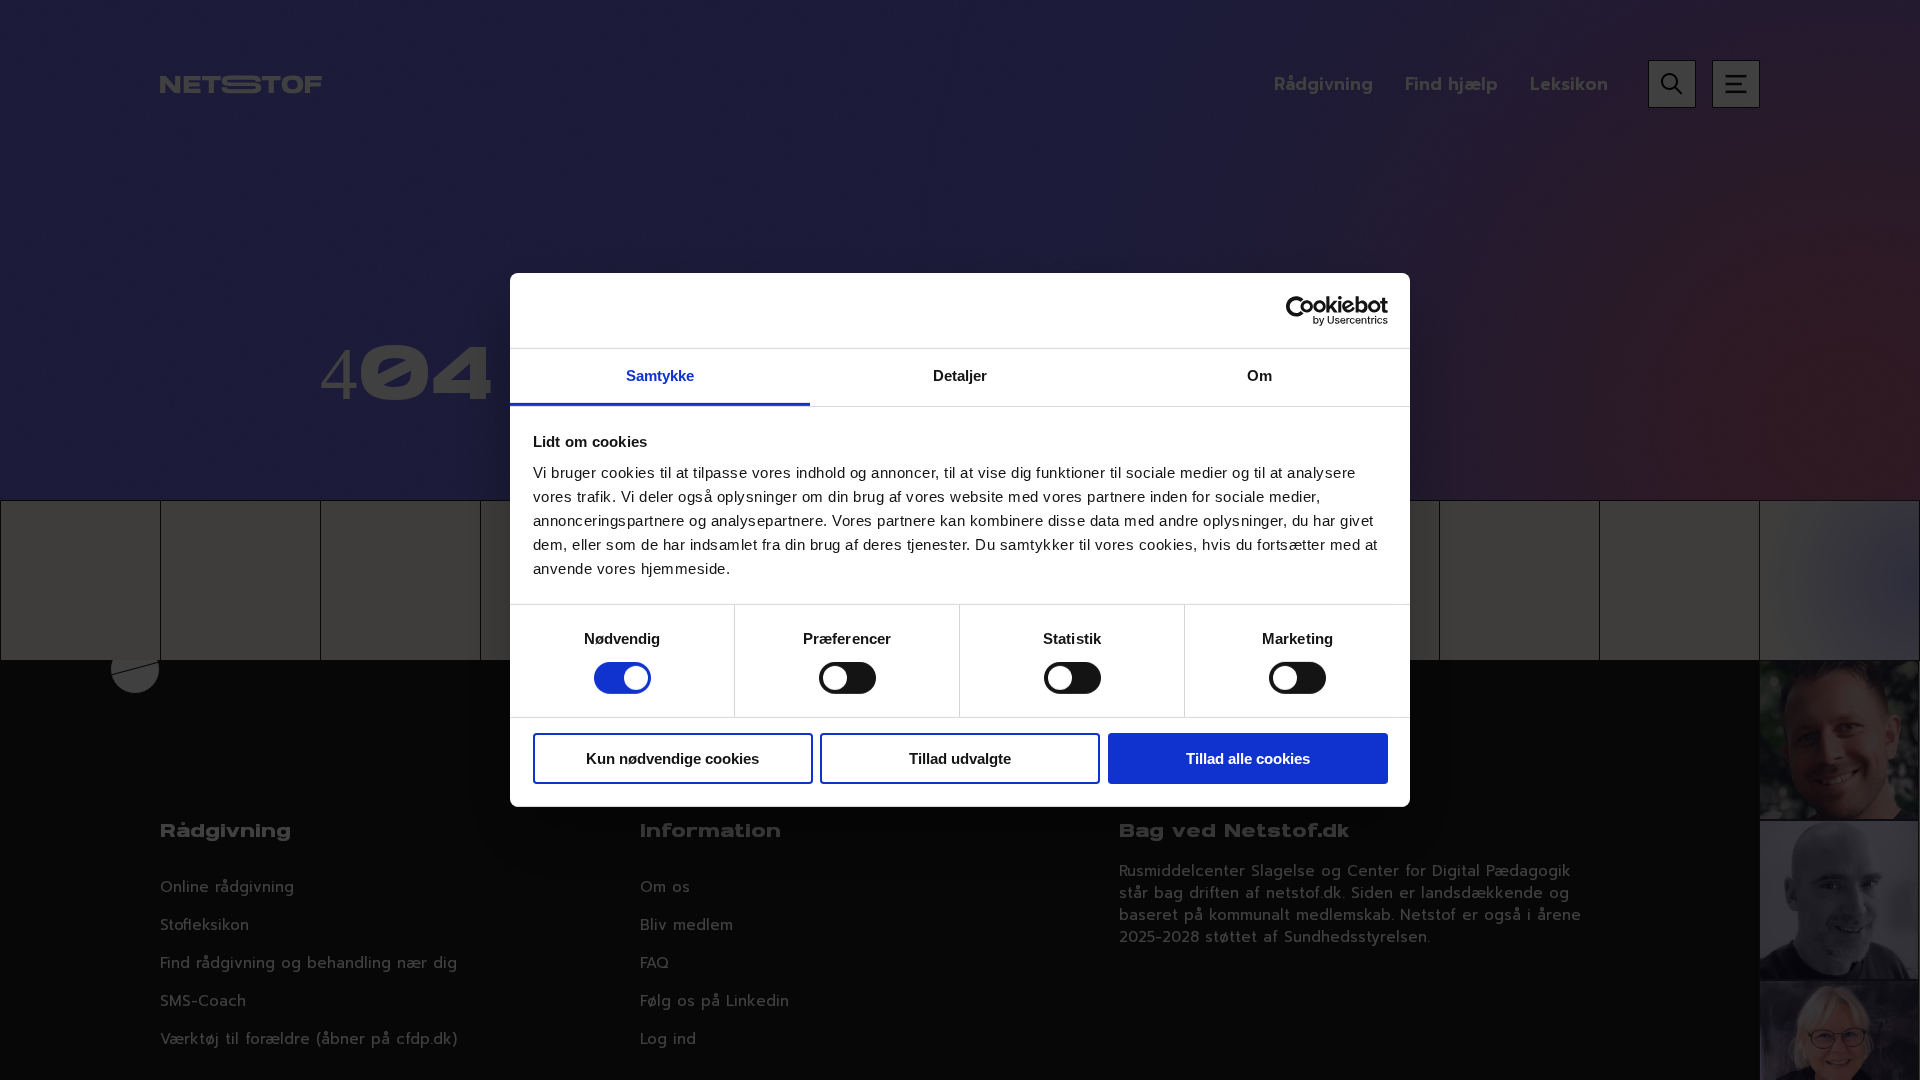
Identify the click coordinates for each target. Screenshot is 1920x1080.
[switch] (847, 678)
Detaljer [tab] (960, 375)
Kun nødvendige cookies (672, 758)
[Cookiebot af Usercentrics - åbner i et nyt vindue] (1300, 310)
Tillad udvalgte (960, 758)
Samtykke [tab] (660, 375)
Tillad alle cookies (1248, 758)
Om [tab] (1259, 375)
